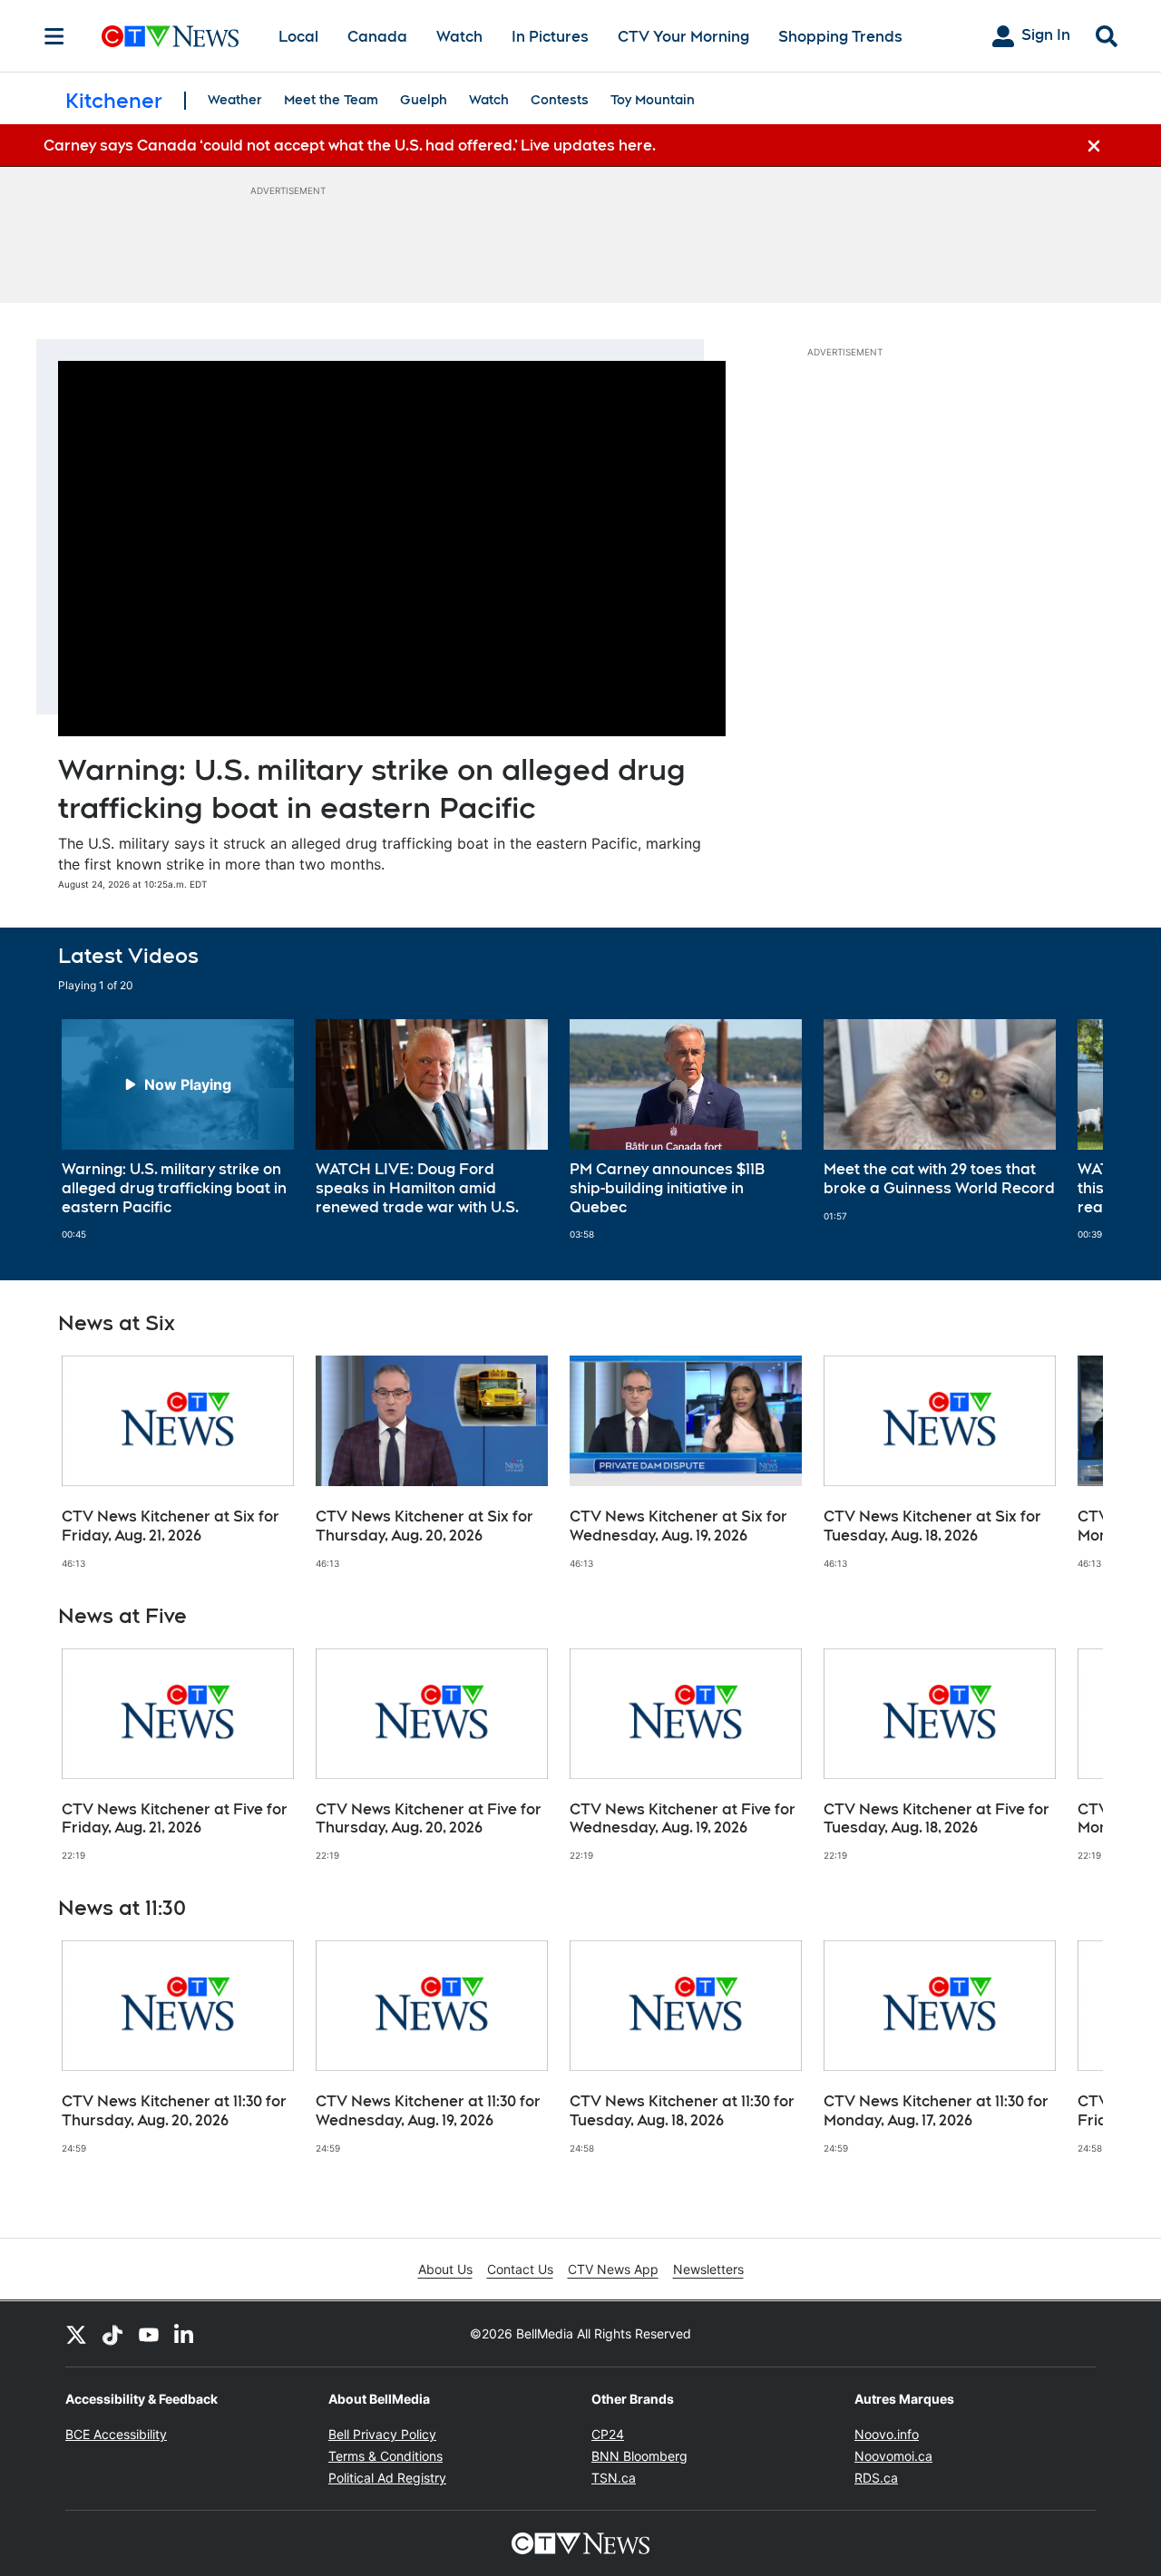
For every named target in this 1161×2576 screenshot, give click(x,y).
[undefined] (178, 1130)
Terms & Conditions (385, 2456)
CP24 (608, 2434)
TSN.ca (614, 2478)
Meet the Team (331, 100)
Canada (377, 37)
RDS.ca (876, 2478)
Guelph (424, 100)
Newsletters (708, 2269)
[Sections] (54, 36)
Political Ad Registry (387, 2478)
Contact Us (520, 2269)
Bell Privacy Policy (382, 2434)
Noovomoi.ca (893, 2456)
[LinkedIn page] (185, 2334)
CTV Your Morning (683, 37)
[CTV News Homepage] (170, 36)
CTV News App (613, 2269)
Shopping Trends (840, 37)
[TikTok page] (112, 2334)
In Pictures (550, 37)
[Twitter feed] (76, 2334)
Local (298, 37)
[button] (1067, 1130)
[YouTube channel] (149, 2334)
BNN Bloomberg (639, 2456)
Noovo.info (887, 2434)
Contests (560, 100)
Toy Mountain (653, 100)
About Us (445, 2269)
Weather (235, 100)
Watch (459, 37)
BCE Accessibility (116, 2434)
